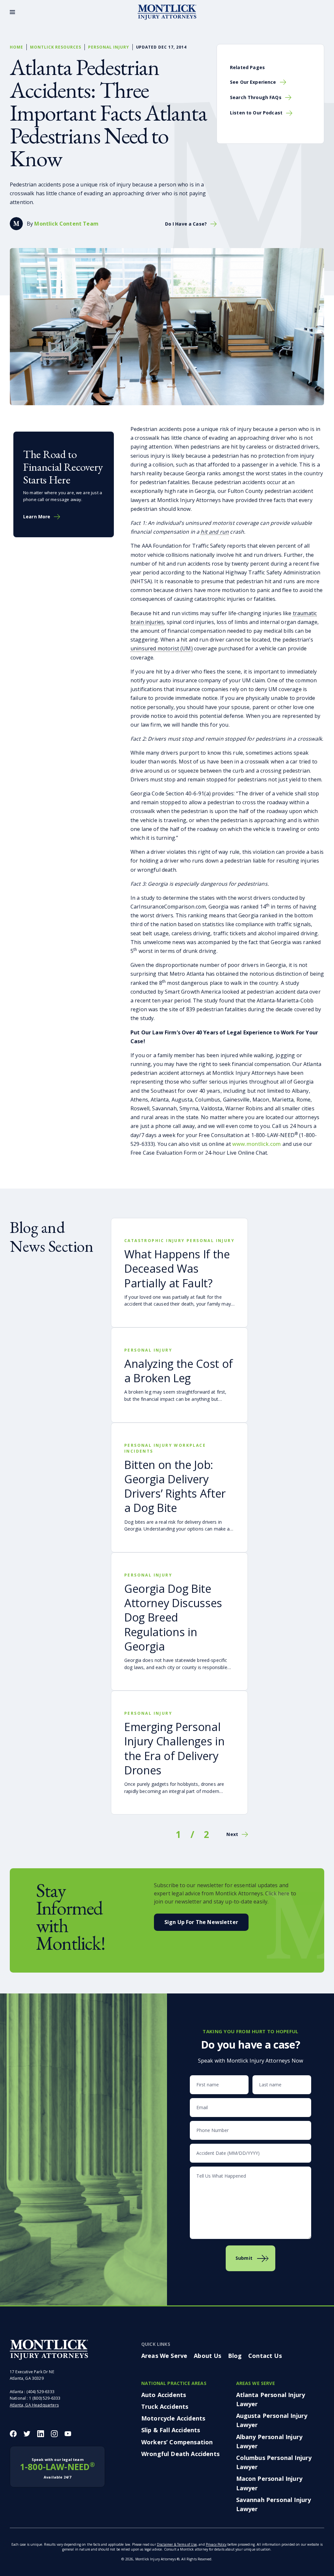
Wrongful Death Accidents (180, 2454)
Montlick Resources (56, 47)
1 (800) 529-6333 (45, 2398)
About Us (207, 2356)
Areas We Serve (164, 2356)
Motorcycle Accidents (173, 2418)
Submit (244, 2258)
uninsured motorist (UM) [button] (162, 648)
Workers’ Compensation (177, 2442)
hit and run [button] (215, 532)
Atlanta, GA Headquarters (34, 2405)
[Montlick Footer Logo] (49, 2350)
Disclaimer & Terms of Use (177, 2544)
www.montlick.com (257, 1144)
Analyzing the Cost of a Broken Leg (179, 1371)
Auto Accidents (164, 2395)
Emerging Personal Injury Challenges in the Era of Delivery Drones (174, 1748)
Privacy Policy (216, 2544)
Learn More (37, 517)
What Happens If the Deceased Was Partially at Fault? (177, 1268)
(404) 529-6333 (40, 2392)
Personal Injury (108, 47)
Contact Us (265, 2356)
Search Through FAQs (256, 97)
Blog (235, 2356)
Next (232, 1834)
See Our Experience (253, 82)
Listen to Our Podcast (256, 113)
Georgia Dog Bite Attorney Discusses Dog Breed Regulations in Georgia (173, 1617)
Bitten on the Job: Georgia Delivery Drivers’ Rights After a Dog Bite (175, 1486)
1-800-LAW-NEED (57, 2468)
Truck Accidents (165, 2406)
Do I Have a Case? (186, 224)
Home (16, 47)
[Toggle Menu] (12, 12)
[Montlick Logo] (167, 12)
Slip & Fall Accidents (171, 2430)
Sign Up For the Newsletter (201, 1922)
